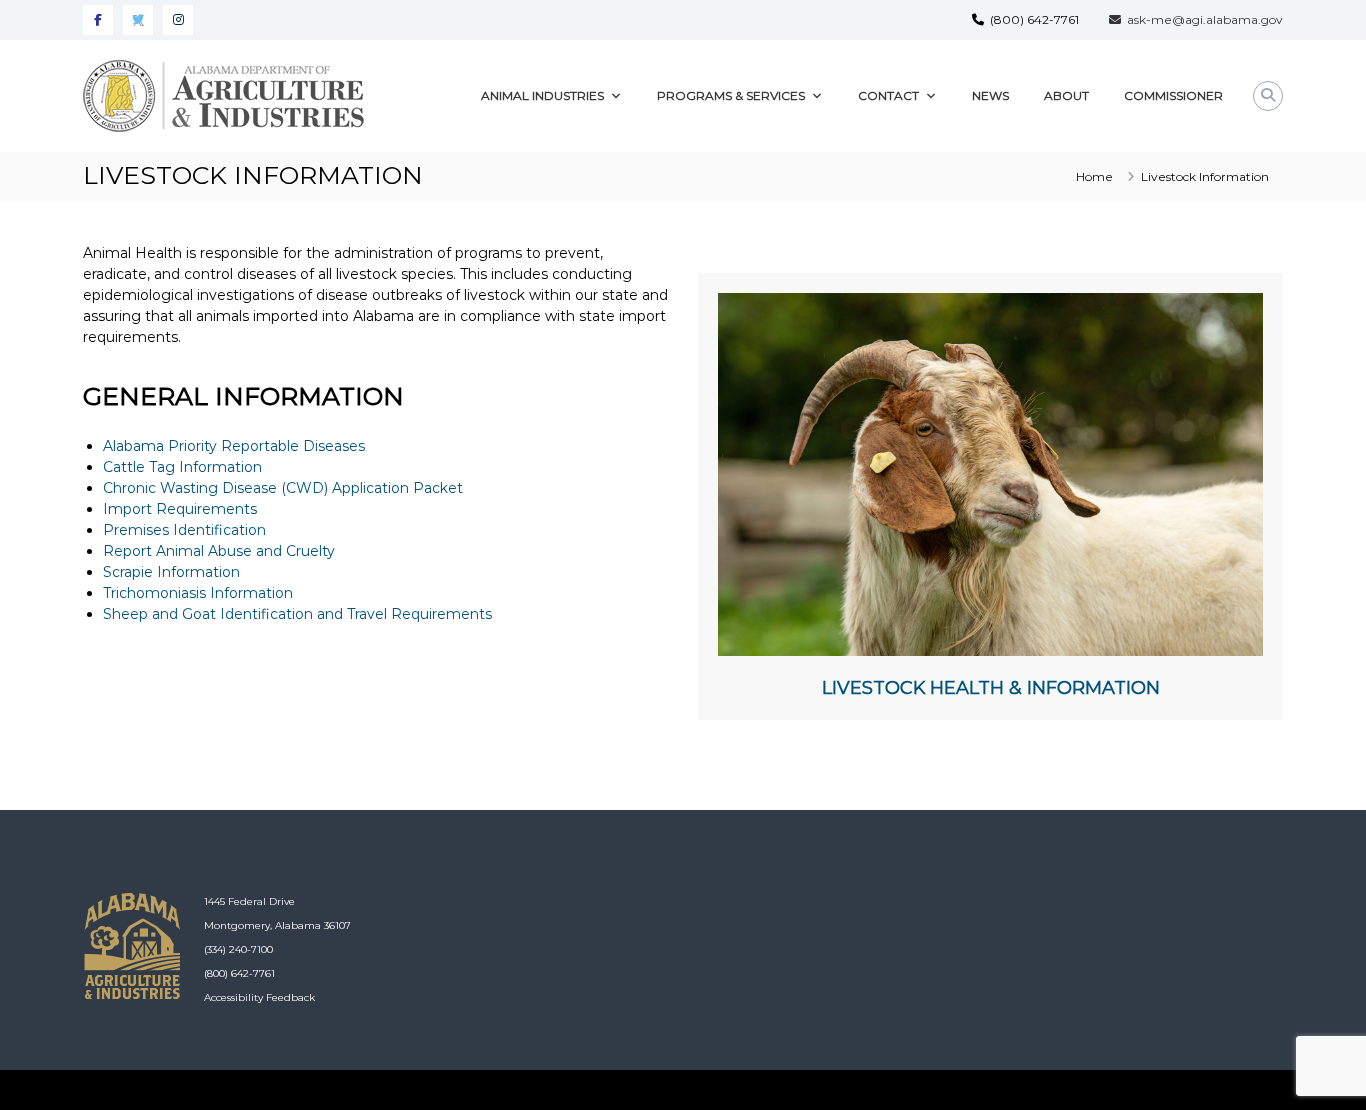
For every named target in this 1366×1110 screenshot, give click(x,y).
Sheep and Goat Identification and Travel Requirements (297, 614)
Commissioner (1173, 95)
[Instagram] (178, 20)
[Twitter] (138, 20)
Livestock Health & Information (991, 688)
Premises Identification (184, 530)
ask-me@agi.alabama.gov (1202, 19)
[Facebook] (98, 20)
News (990, 95)
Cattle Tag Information (182, 467)
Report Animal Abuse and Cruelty (219, 551)
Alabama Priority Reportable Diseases (234, 446)
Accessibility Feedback (259, 997)
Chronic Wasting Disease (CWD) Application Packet (283, 488)
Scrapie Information (171, 572)
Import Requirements (180, 509)
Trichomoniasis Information (198, 593)
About (1066, 95)
